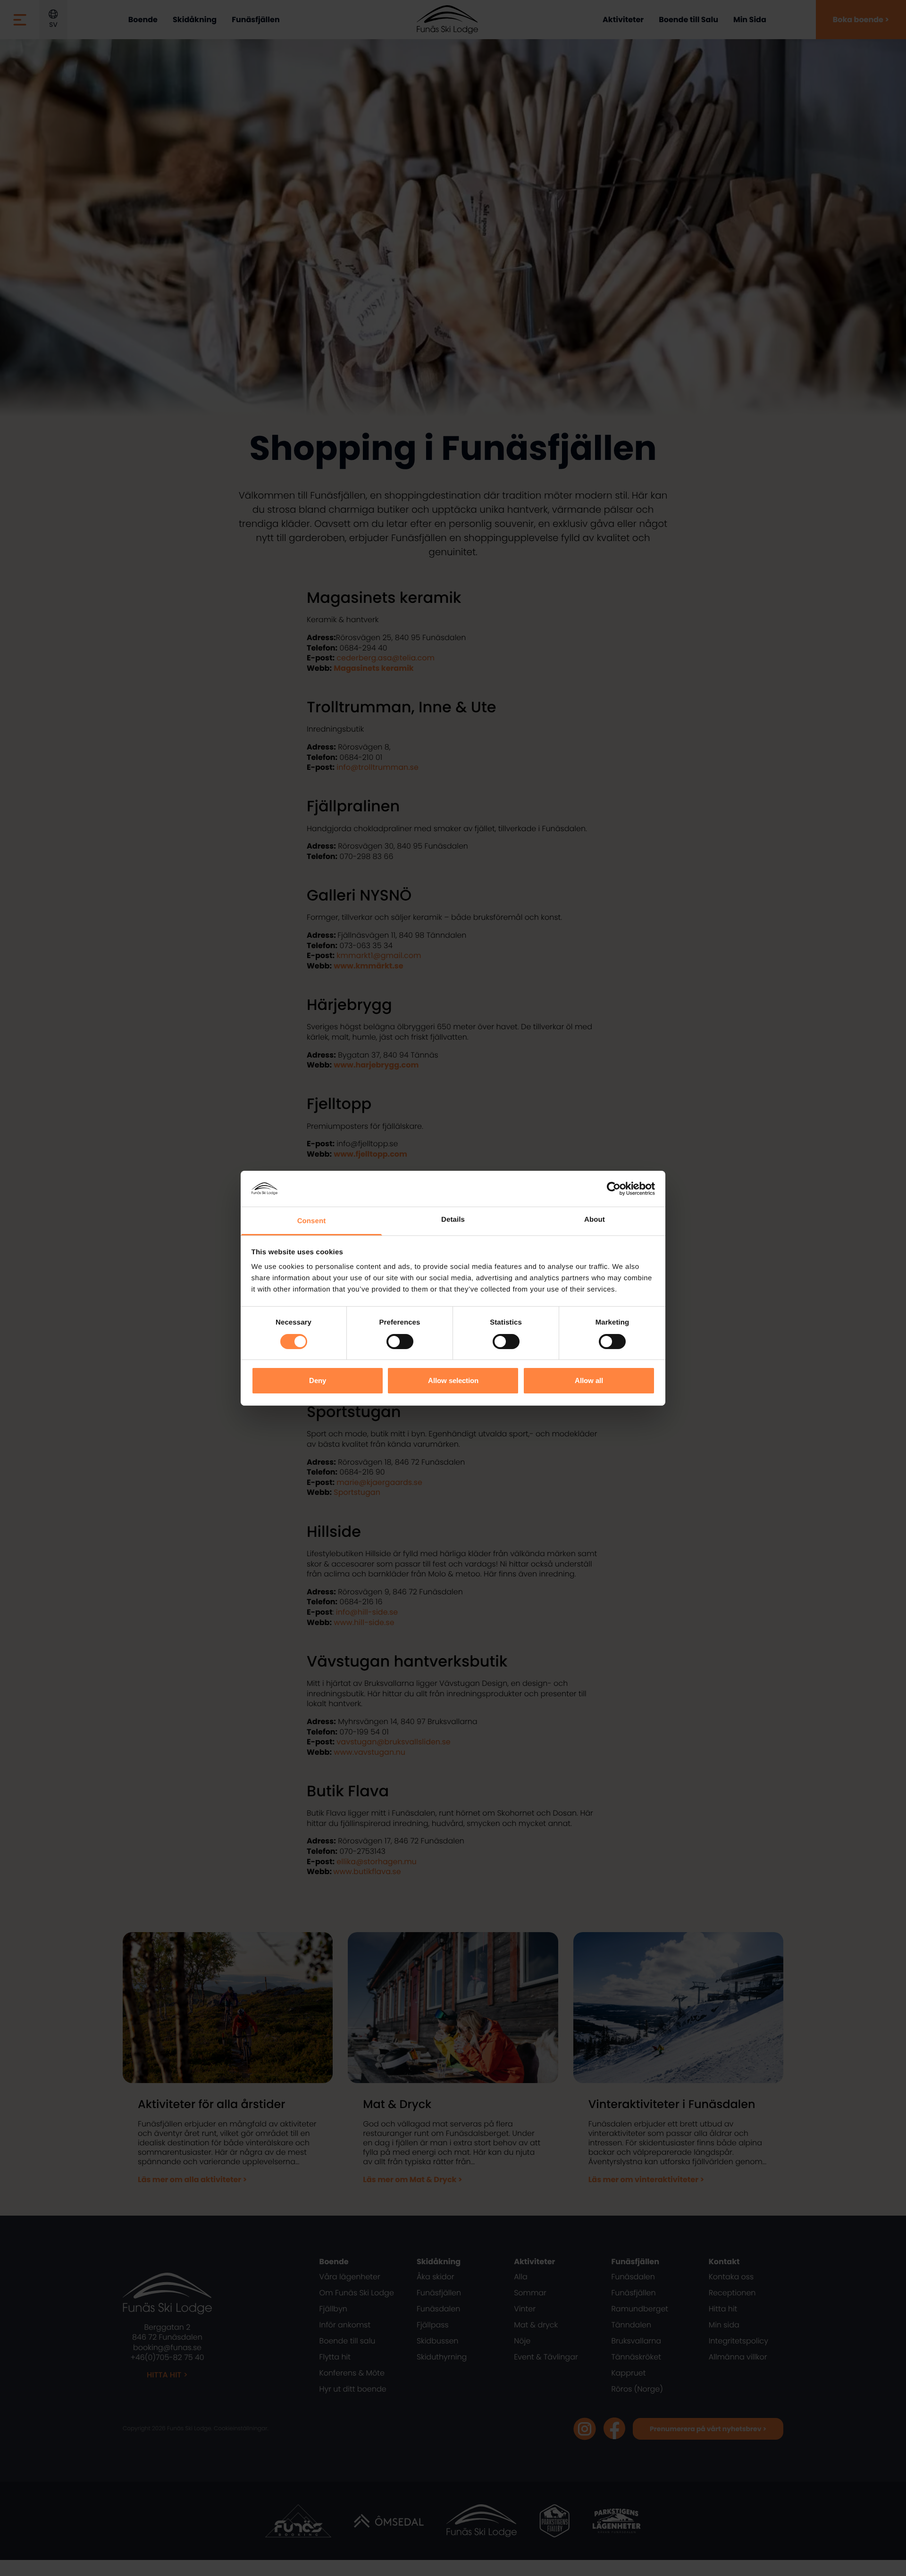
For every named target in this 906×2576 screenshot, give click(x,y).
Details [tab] (453, 1220)
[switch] (400, 1342)
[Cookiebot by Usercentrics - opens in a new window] (614, 1189)
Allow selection (453, 1380)
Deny (318, 1380)
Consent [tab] (312, 1221)
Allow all (589, 1380)
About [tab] (595, 1220)
